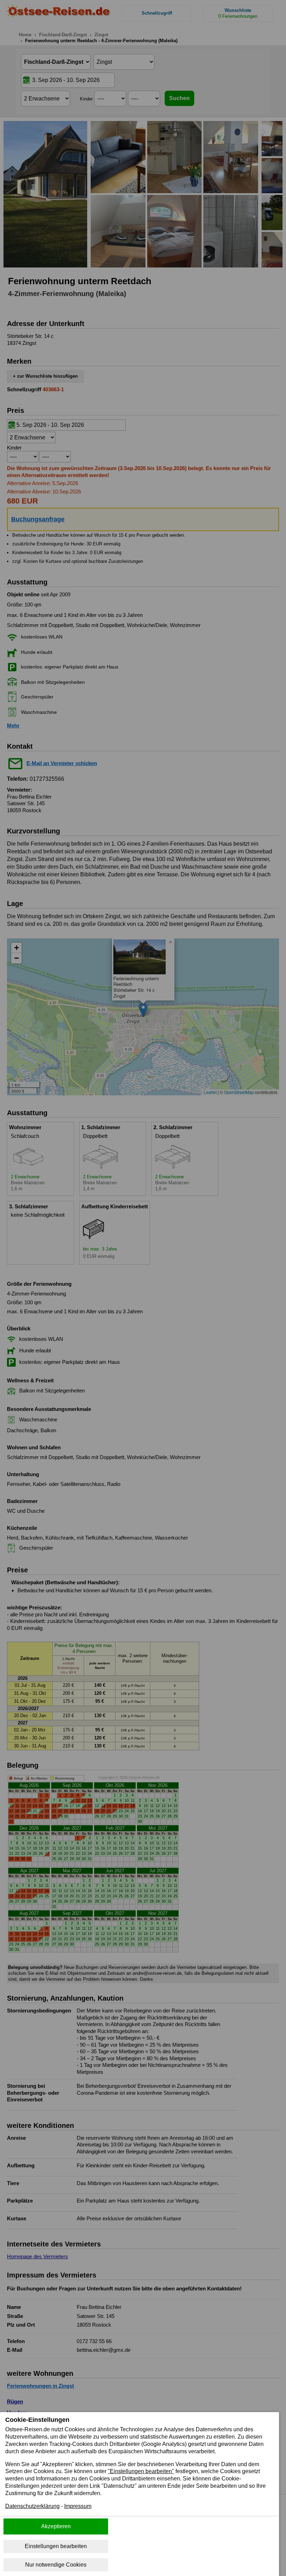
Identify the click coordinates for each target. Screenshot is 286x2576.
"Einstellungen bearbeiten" (141, 2471)
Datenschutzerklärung (32, 2506)
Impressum (78, 2506)
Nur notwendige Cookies (56, 2565)
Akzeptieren (56, 2526)
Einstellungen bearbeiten (56, 2546)
